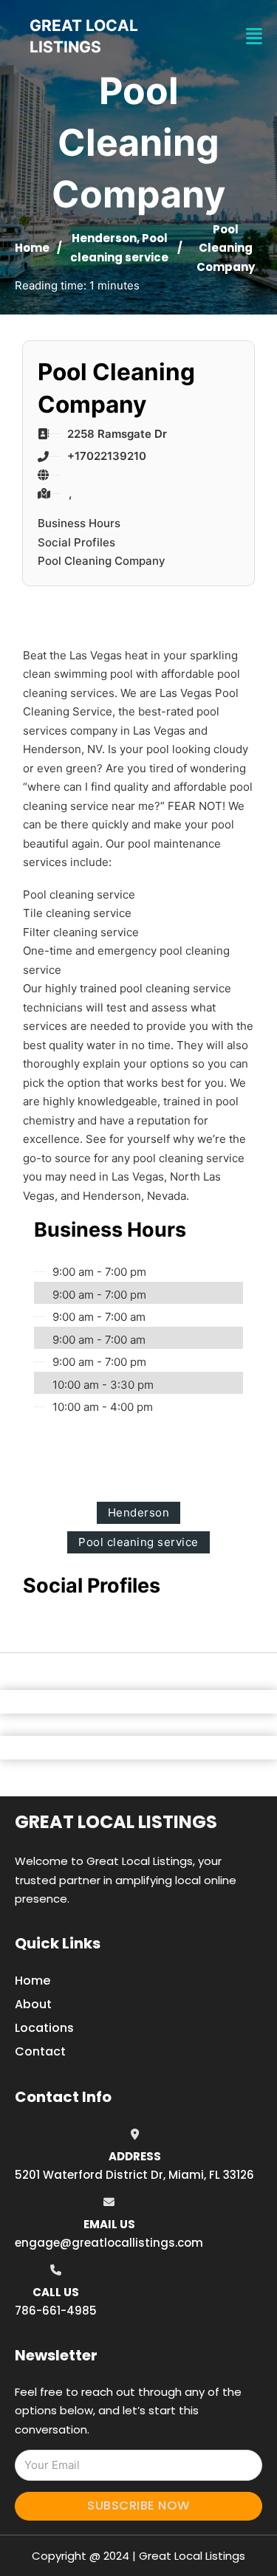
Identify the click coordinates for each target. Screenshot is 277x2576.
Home (32, 248)
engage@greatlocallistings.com (109, 2243)
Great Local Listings (116, 1822)
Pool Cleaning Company (102, 561)
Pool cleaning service (138, 1542)
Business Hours (79, 523)
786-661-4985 (56, 2311)
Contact (40, 2051)
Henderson (104, 238)
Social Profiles (76, 542)
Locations (44, 2028)
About (33, 2004)
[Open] (254, 37)
